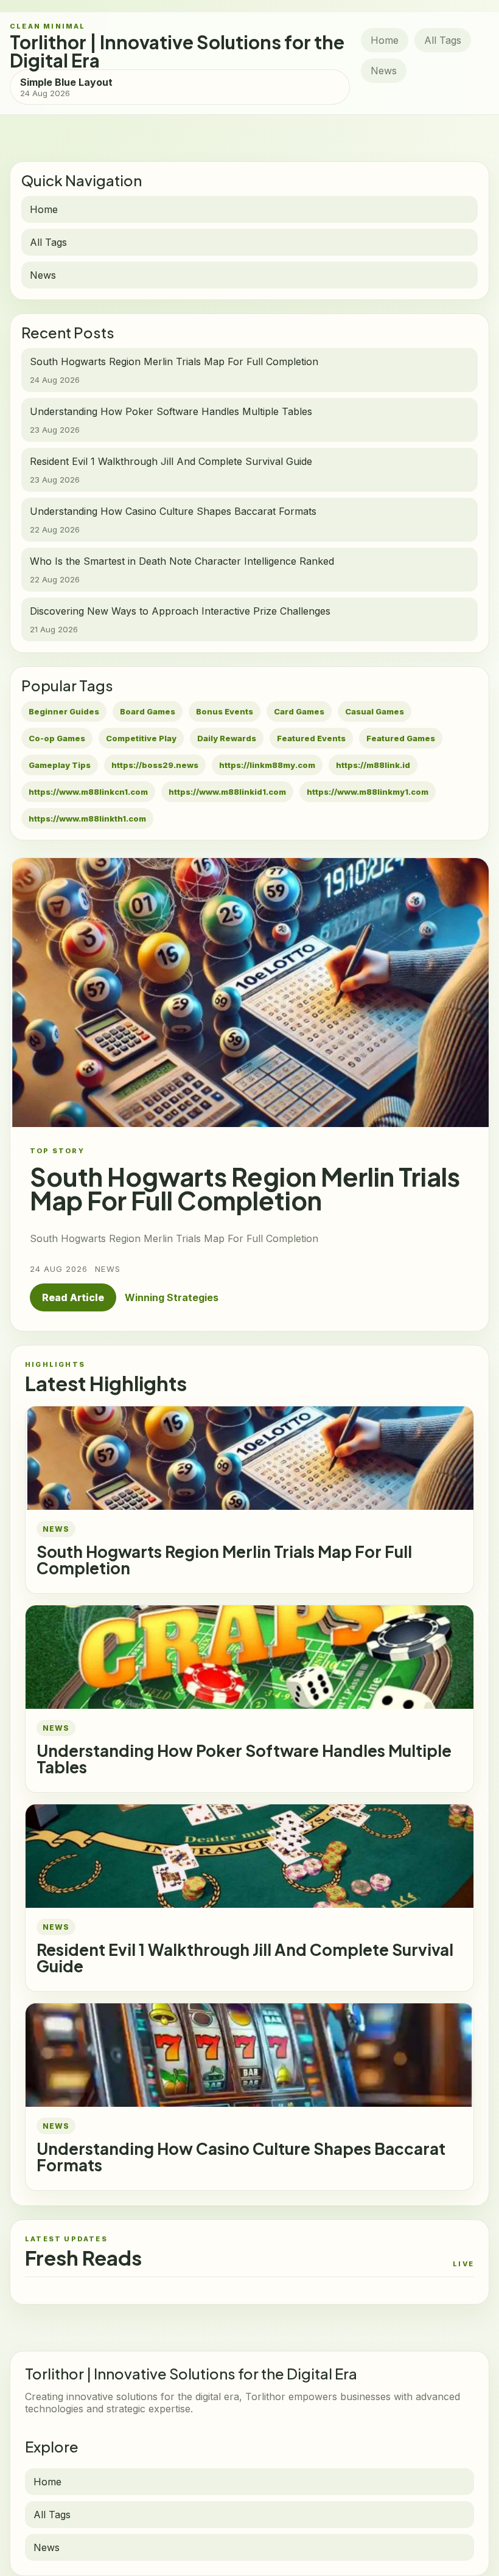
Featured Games (401, 738)
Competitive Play (141, 738)
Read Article (73, 1297)
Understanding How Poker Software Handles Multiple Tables (244, 1759)
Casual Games (375, 711)
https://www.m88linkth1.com (87, 819)
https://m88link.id (373, 765)
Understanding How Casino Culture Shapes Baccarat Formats (241, 2157)
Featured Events (311, 738)
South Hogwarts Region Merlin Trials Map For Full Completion (224, 1560)
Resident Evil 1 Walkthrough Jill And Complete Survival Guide (245, 1958)
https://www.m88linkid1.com (227, 792)
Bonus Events (225, 711)
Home (385, 40)
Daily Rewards (227, 738)
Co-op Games (57, 738)
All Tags (443, 40)
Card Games (299, 711)
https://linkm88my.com (267, 765)
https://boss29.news (155, 765)
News (384, 71)
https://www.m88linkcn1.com (88, 792)
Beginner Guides (64, 711)
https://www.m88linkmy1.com (368, 792)
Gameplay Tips (60, 765)
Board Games (148, 711)
